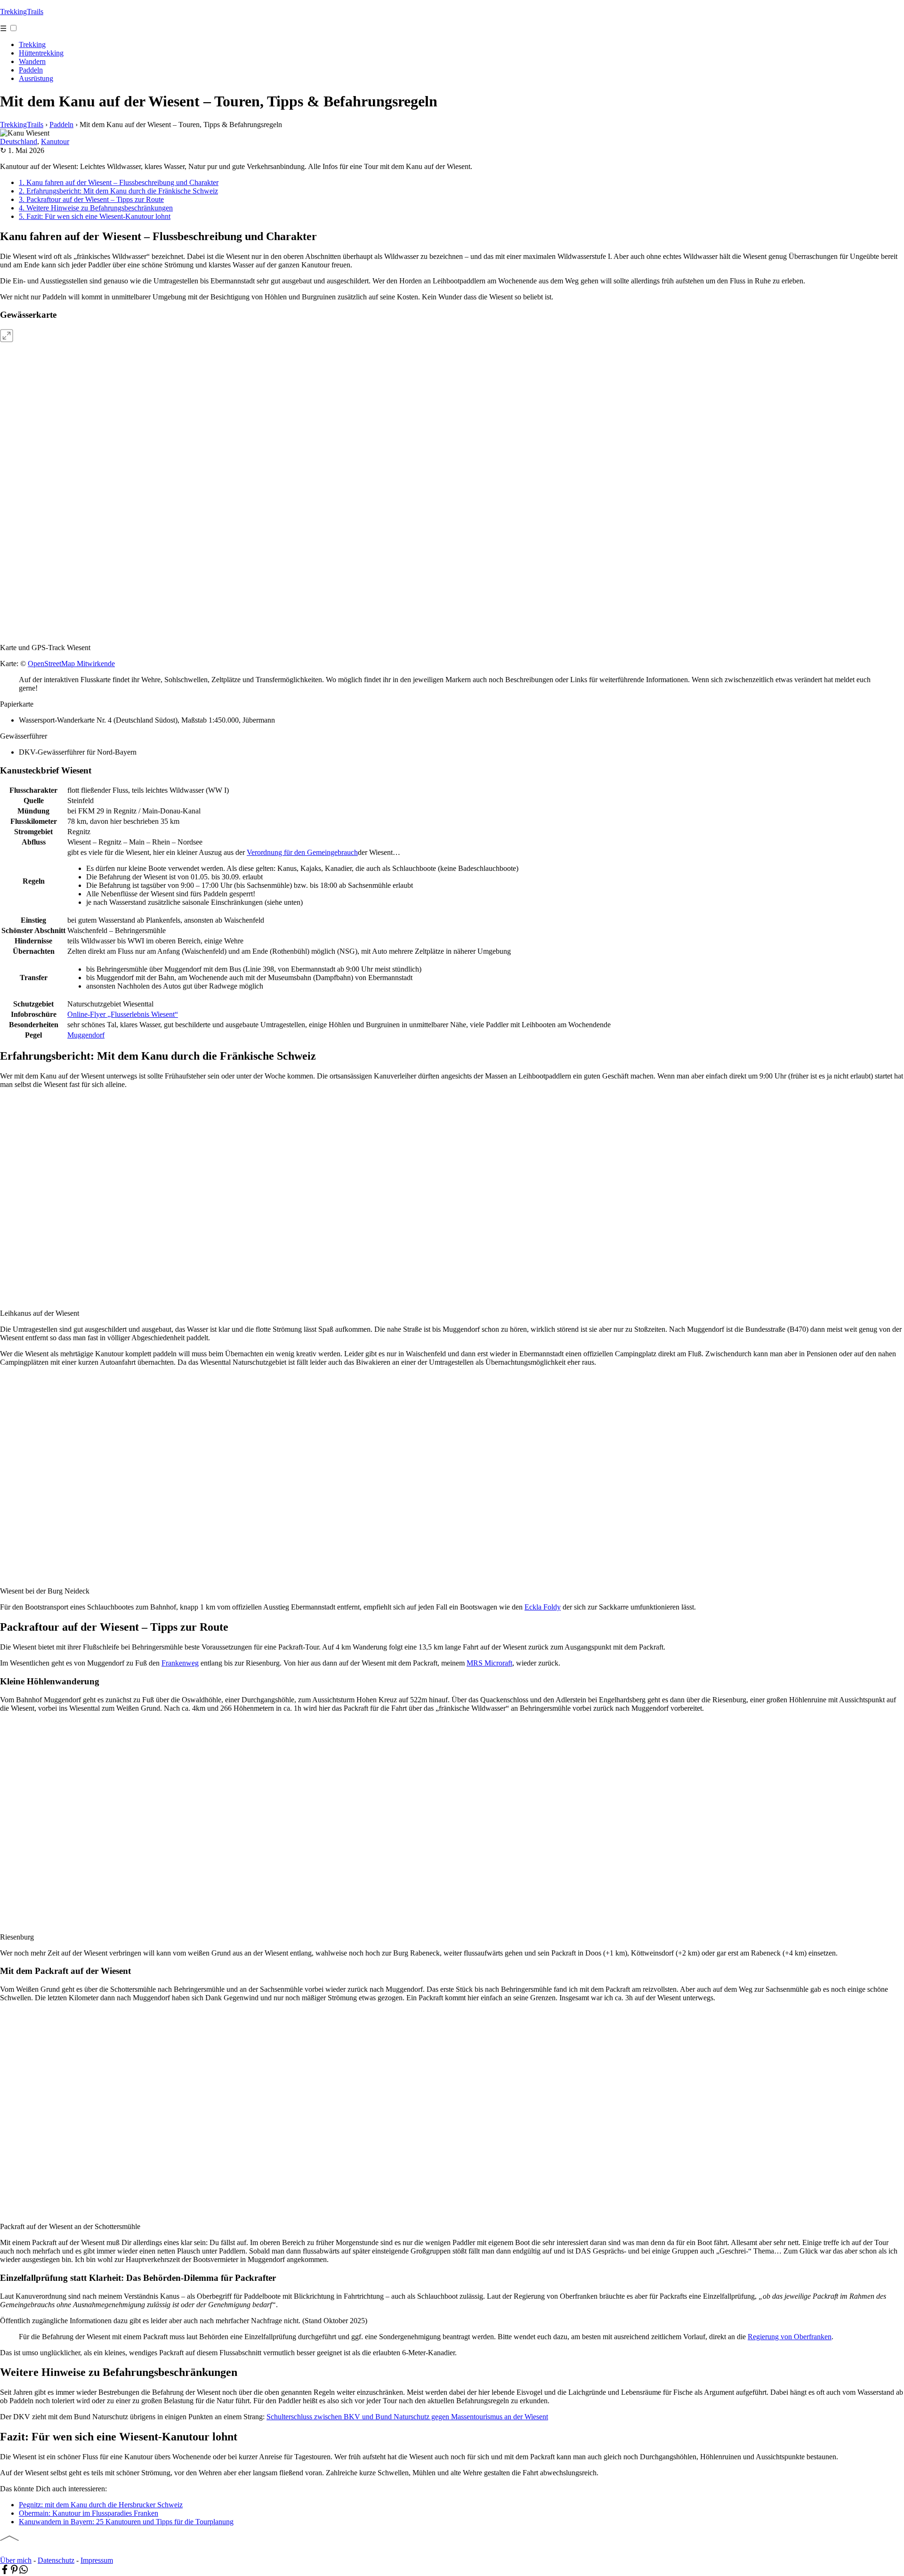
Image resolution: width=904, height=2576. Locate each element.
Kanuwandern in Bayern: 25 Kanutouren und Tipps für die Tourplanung (126, 2522)
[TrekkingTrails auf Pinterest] (20, 2552)
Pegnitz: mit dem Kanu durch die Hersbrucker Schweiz (101, 2505)
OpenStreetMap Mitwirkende (71, 664)
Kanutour (55, 141)
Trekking (32, 44)
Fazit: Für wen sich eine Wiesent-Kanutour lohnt (95, 216)
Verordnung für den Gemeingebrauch (302, 852)
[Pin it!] (14, 2572)
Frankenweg (180, 1663)
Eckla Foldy (543, 1607)
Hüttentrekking (41, 53)
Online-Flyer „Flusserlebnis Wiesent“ (123, 1014)
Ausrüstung (36, 78)
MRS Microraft (489, 1663)
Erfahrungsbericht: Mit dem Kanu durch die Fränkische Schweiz (118, 191)
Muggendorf (86, 1035)
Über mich (16, 2560)
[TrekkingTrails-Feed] (47, 2552)
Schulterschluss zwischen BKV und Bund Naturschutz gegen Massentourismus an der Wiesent (407, 2417)
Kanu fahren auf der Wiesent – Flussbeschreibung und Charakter (119, 182)
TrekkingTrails (22, 12)
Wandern (32, 61)
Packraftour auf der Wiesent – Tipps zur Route (91, 199)
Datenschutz (56, 2560)
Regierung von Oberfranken (790, 2337)
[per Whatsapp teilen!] (24, 2572)
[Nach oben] (9, 2538)
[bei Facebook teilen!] (5, 2572)
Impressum (97, 2560)
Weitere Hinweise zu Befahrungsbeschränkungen (96, 208)
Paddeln (31, 70)
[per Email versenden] (33, 2572)
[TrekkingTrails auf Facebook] (6, 2552)
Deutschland (19, 141)
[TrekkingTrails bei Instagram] (33, 2552)
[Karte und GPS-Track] (71, 397)
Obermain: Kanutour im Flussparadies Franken (89, 2513)
